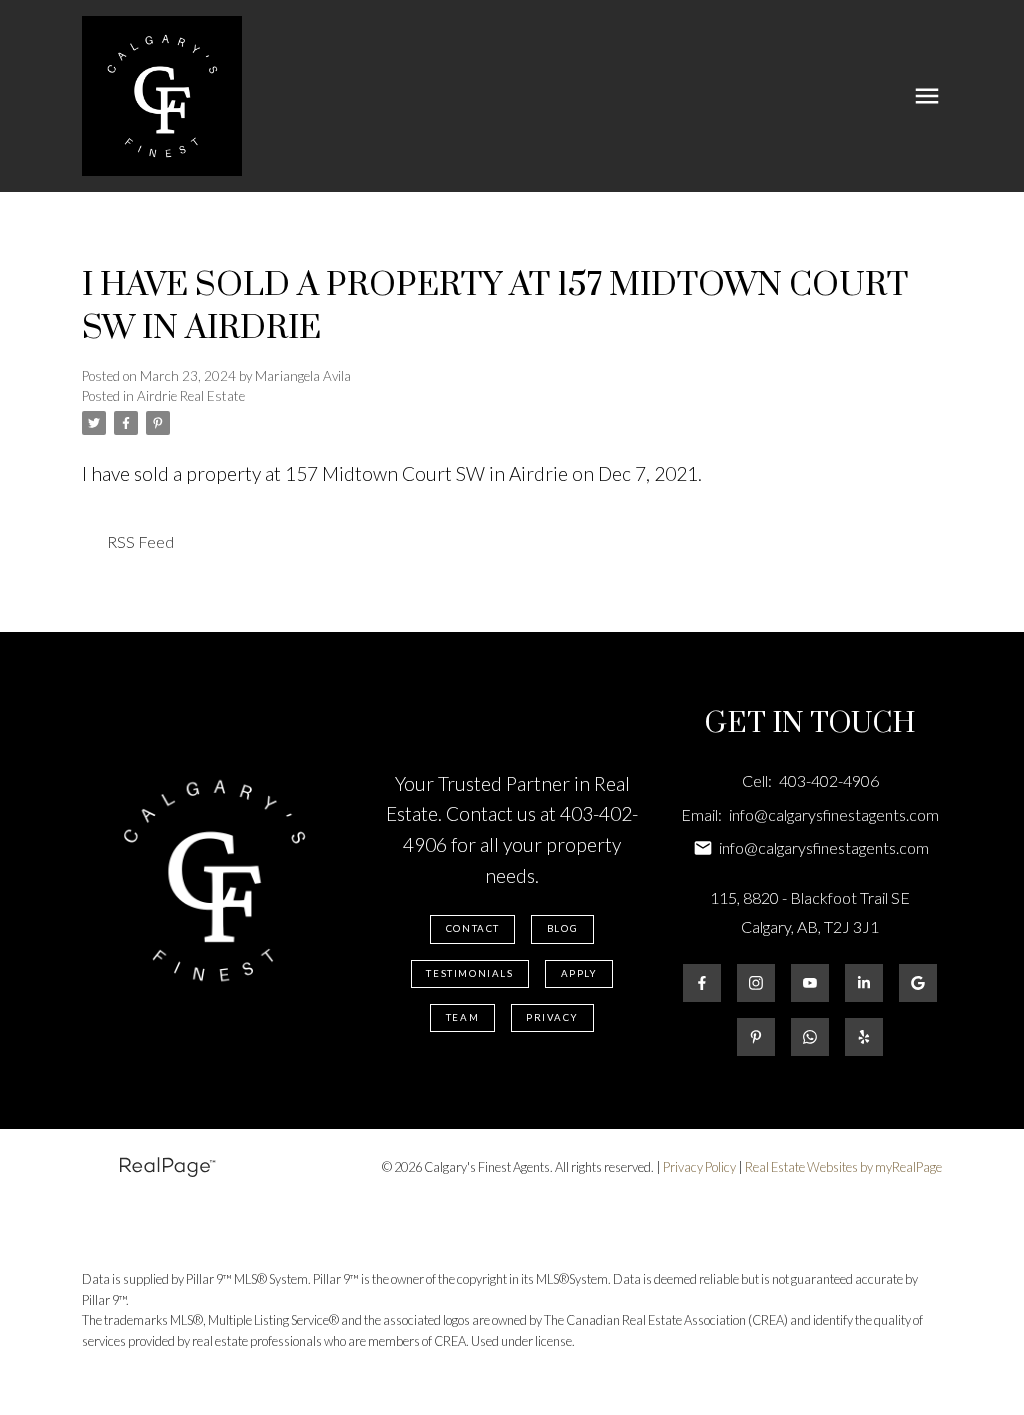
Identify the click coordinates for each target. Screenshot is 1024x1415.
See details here (772, 473)
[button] (472, 929)
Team (462, 1017)
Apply (579, 973)
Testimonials (469, 973)
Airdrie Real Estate (191, 396)
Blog (562, 928)
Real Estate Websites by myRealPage (843, 1167)
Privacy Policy (699, 1167)
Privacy (552, 1017)
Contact (473, 928)
